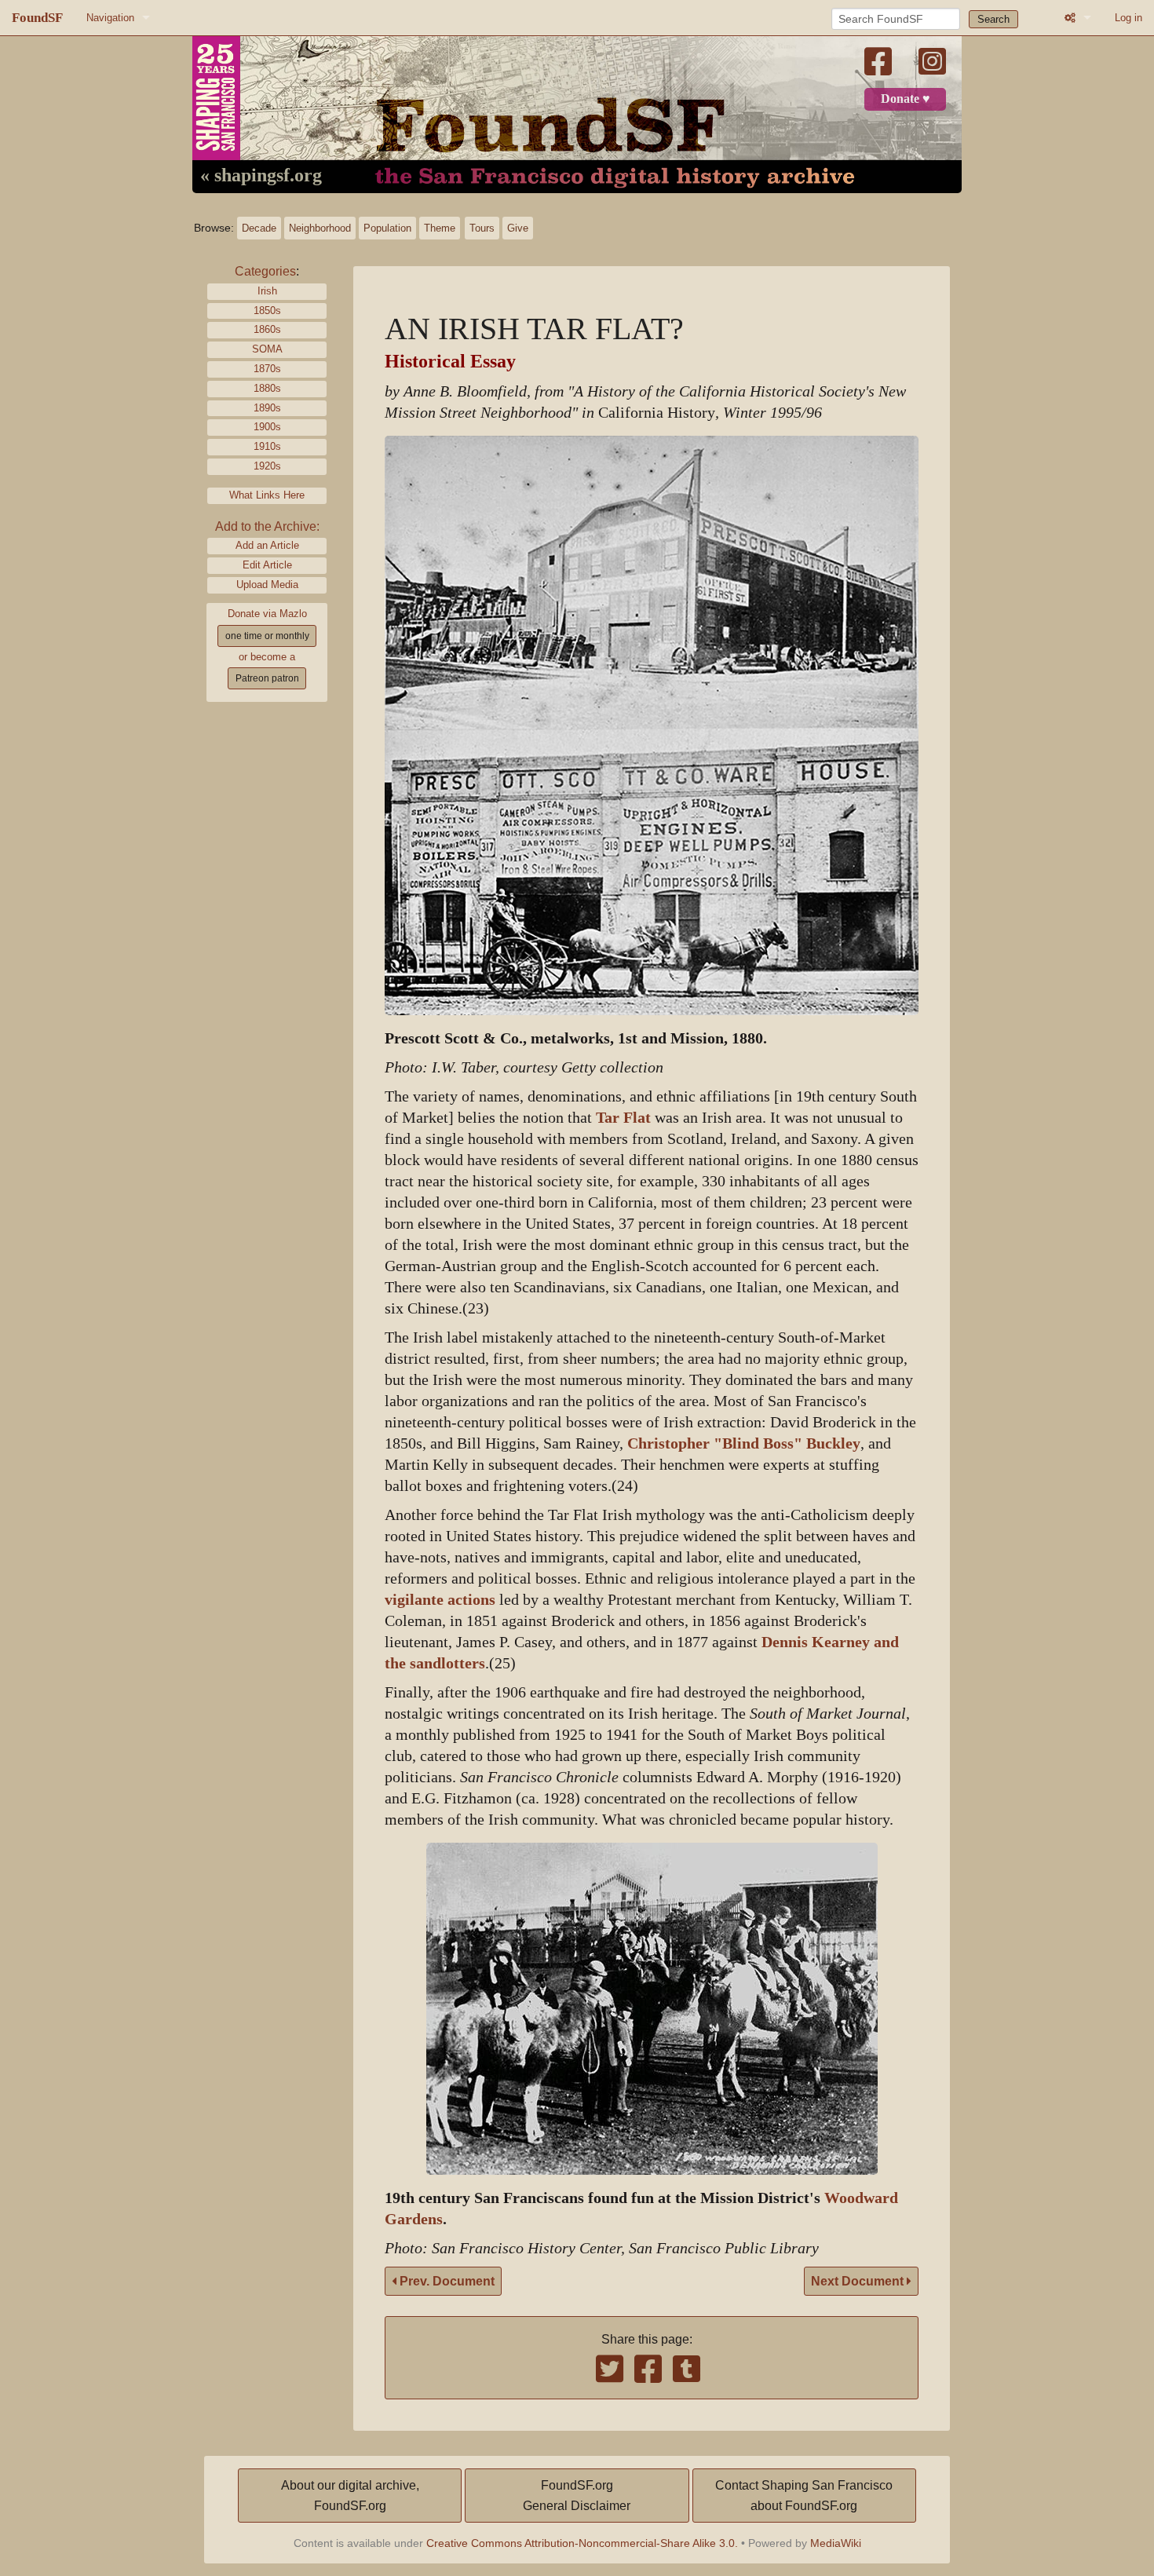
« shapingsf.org (261, 176)
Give (518, 228)
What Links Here (267, 495)
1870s (267, 369)
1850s (267, 311)
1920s (267, 466)
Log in (1128, 18)
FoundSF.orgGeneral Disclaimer (577, 2496)
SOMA (267, 349)
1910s (267, 446)
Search (993, 19)
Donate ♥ (906, 99)
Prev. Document (446, 2281)
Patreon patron (267, 678)
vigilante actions (440, 1600)
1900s (267, 427)
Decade (259, 228)
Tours (482, 228)
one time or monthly (267, 636)
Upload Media (267, 585)
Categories (265, 271)
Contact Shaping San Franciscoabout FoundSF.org (804, 2496)
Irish (267, 291)
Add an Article (267, 545)
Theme (440, 228)
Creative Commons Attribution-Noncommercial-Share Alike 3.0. (582, 2543)
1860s (267, 329)
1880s (267, 388)
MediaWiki (836, 2543)
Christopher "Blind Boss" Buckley (744, 1443)
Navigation (110, 18)
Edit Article (267, 565)
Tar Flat (623, 1118)
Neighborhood (320, 228)
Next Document (859, 2281)
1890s (267, 408)
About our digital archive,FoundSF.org (350, 2496)
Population (387, 228)
